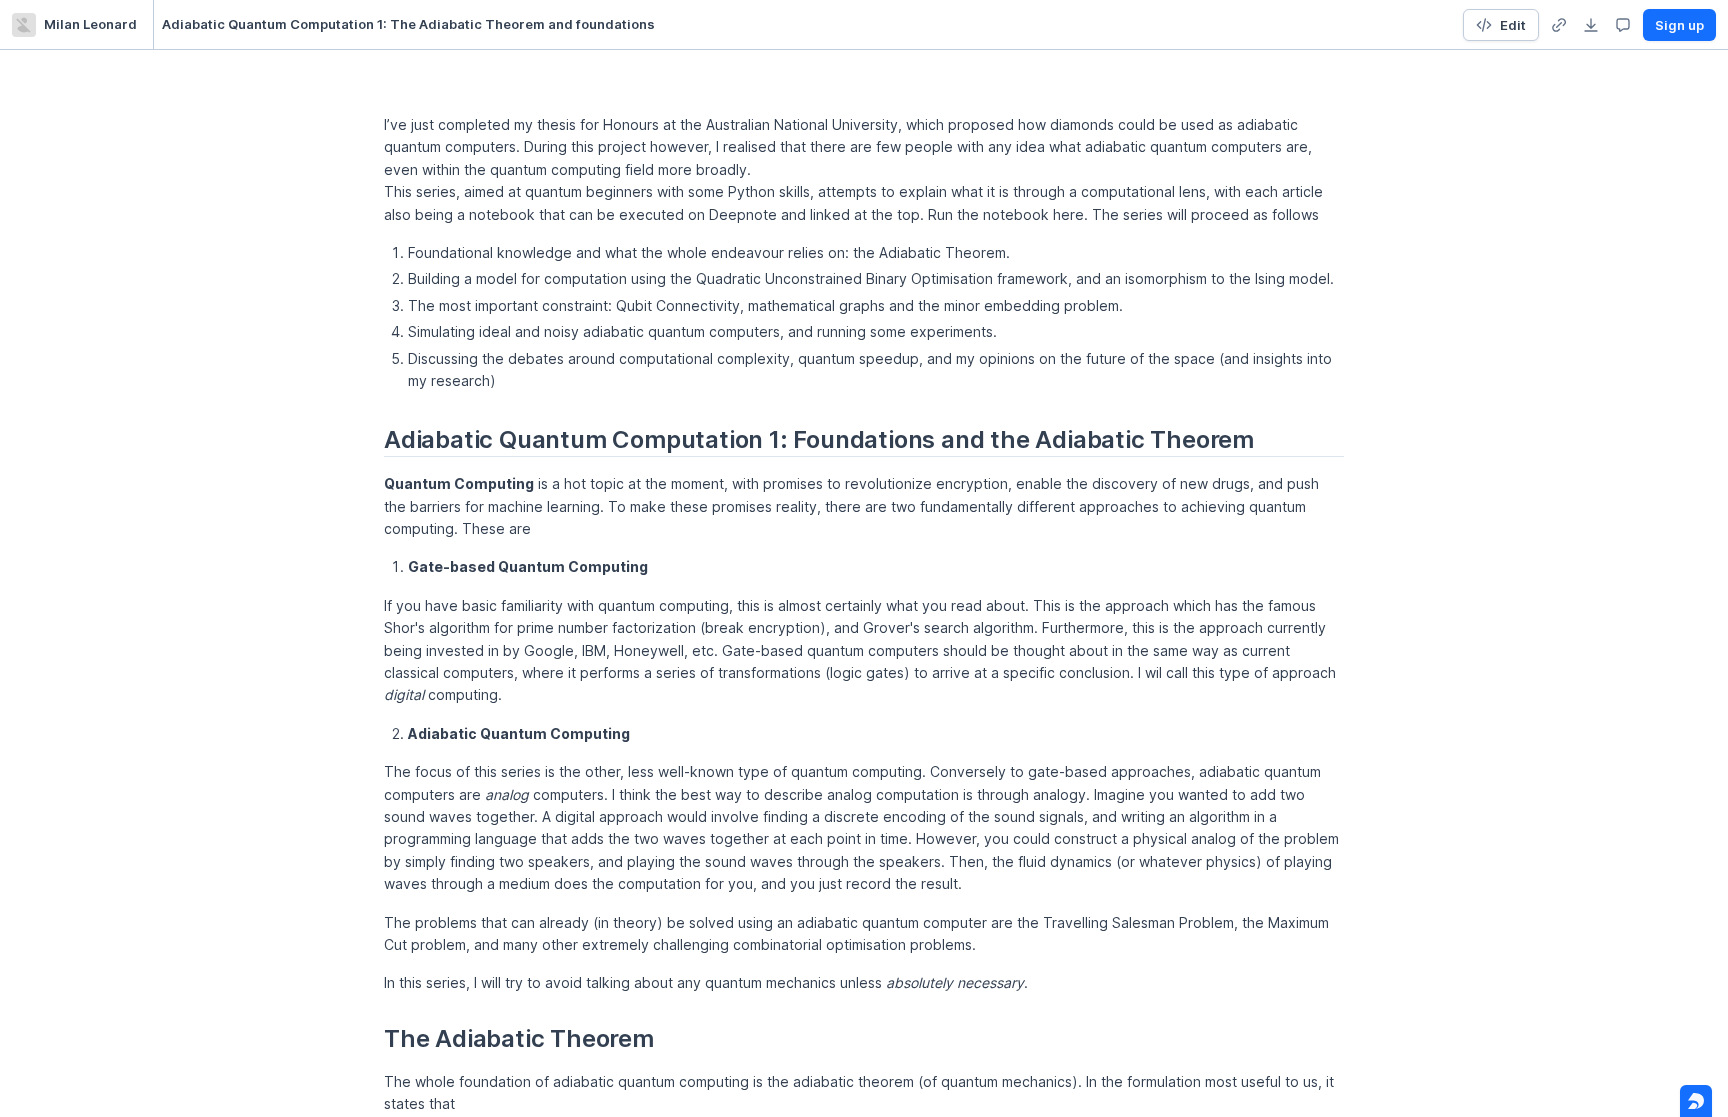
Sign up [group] (1679, 25)
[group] (1559, 25)
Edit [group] (1513, 25)
